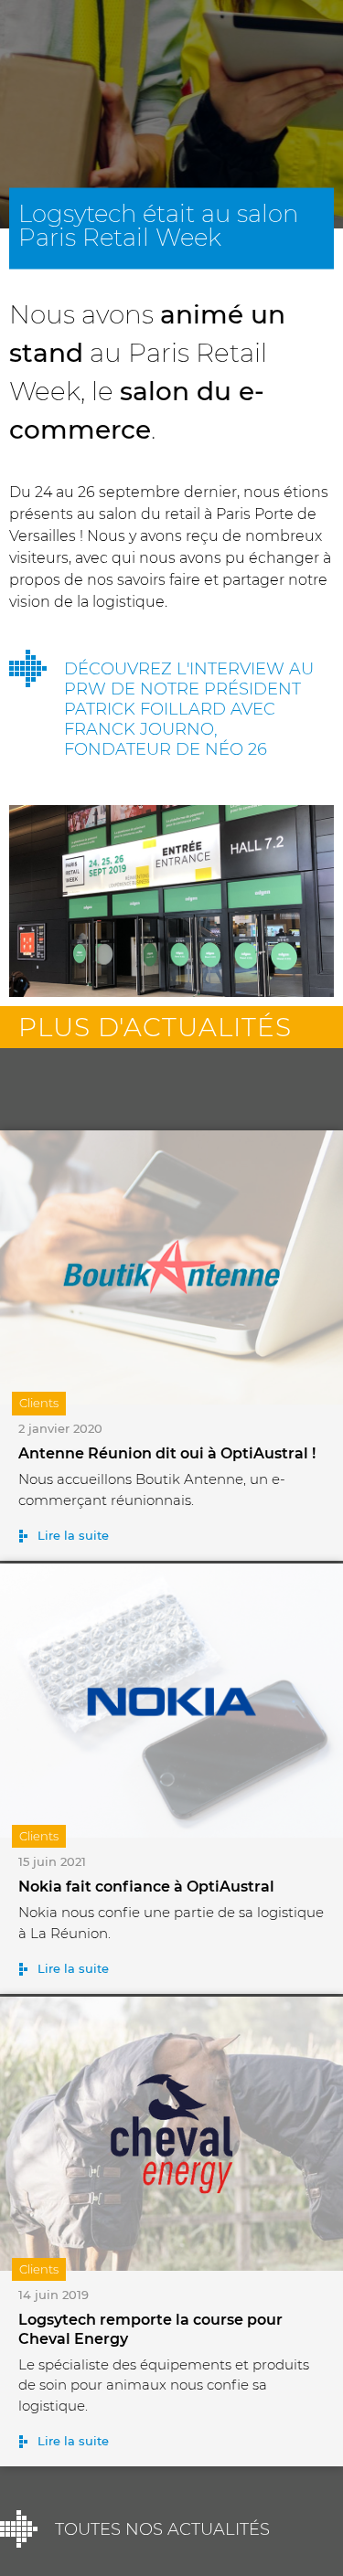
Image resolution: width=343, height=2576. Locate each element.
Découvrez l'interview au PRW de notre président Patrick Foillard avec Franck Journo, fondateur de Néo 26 (189, 709)
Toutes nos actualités (162, 2529)
